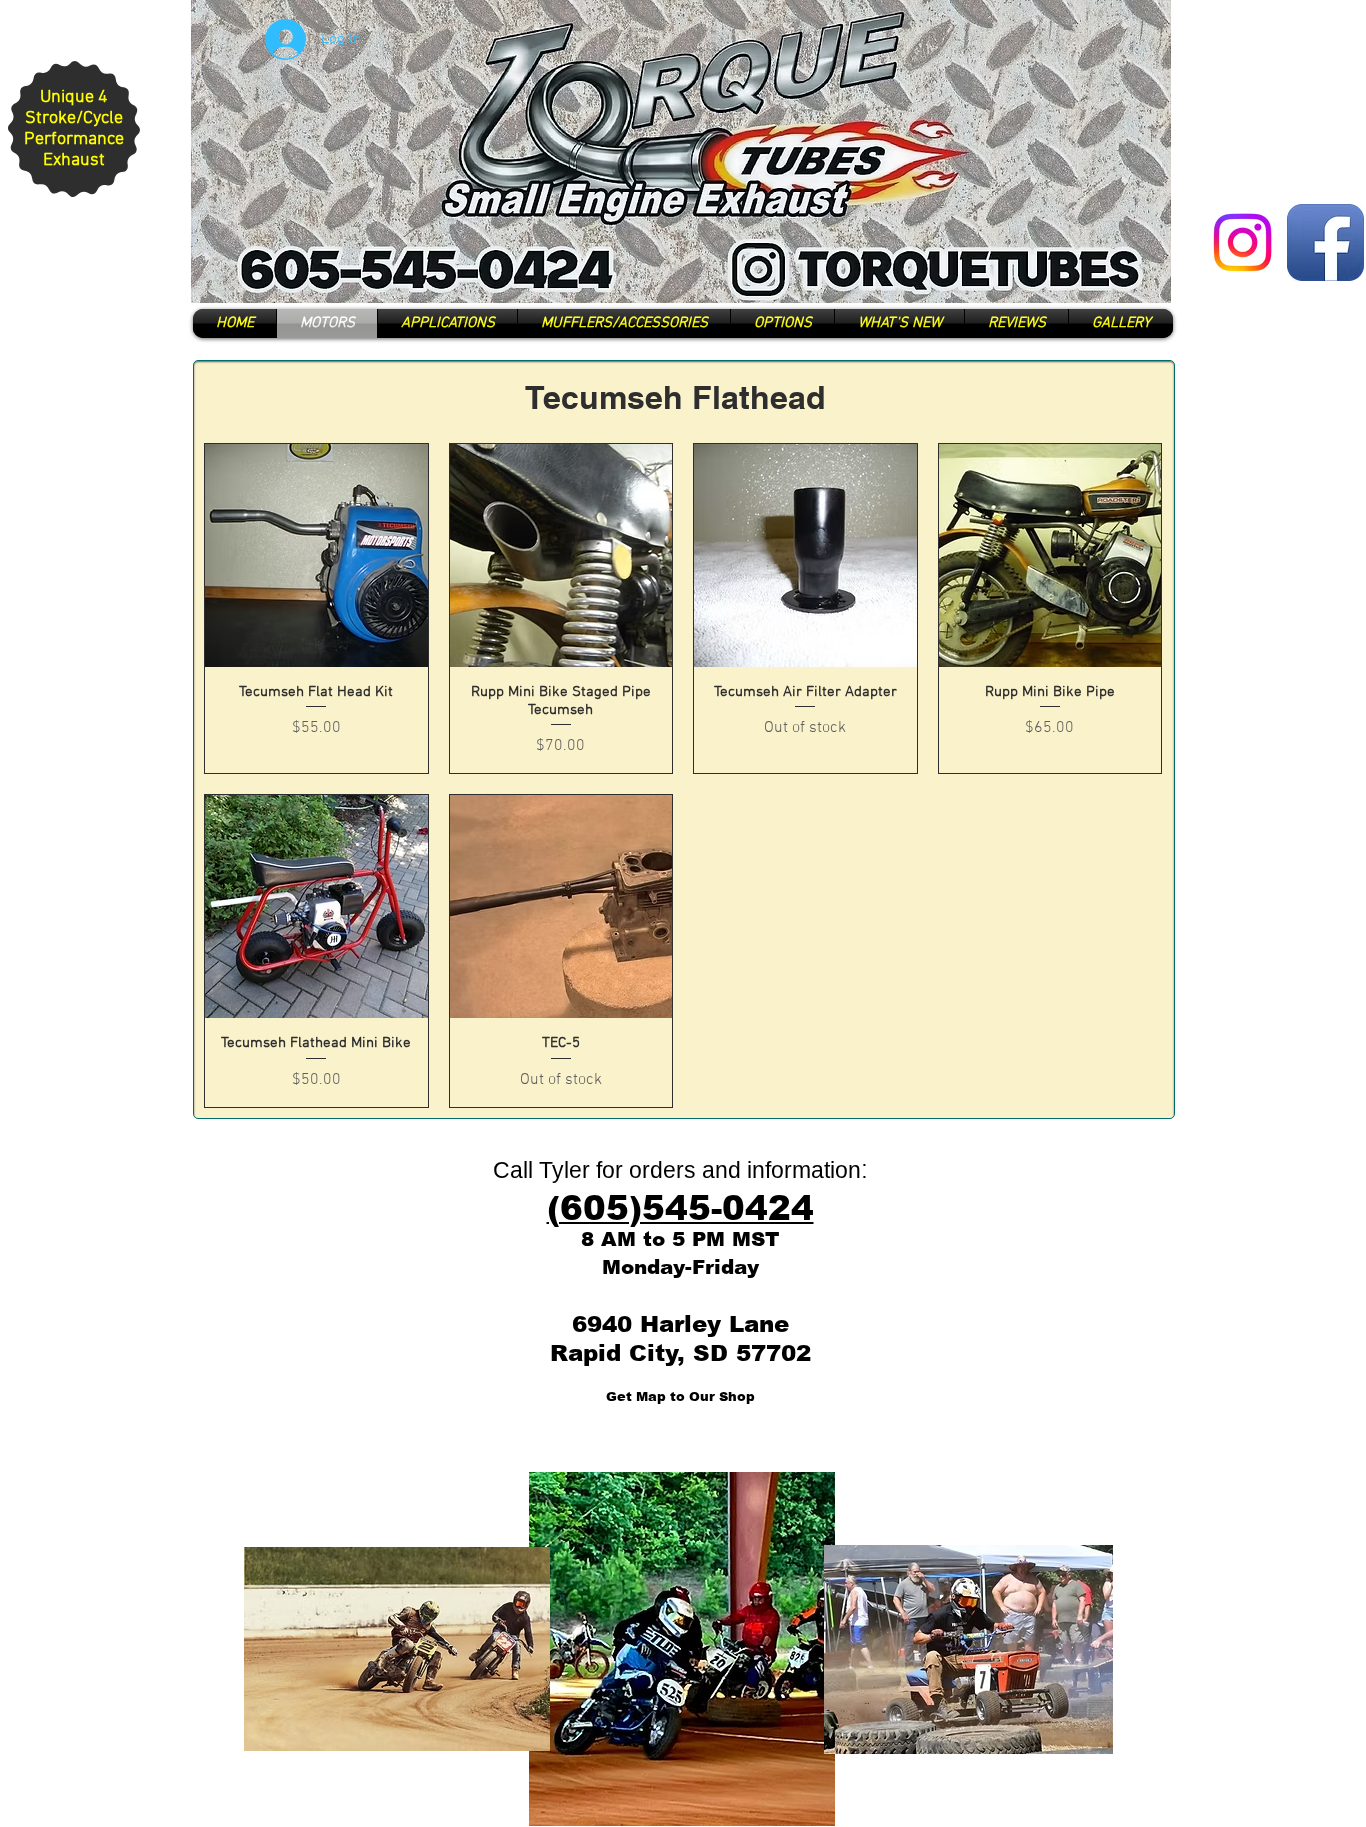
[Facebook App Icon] (1325, 242)
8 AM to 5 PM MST (680, 1239)
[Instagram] (1242, 242)
